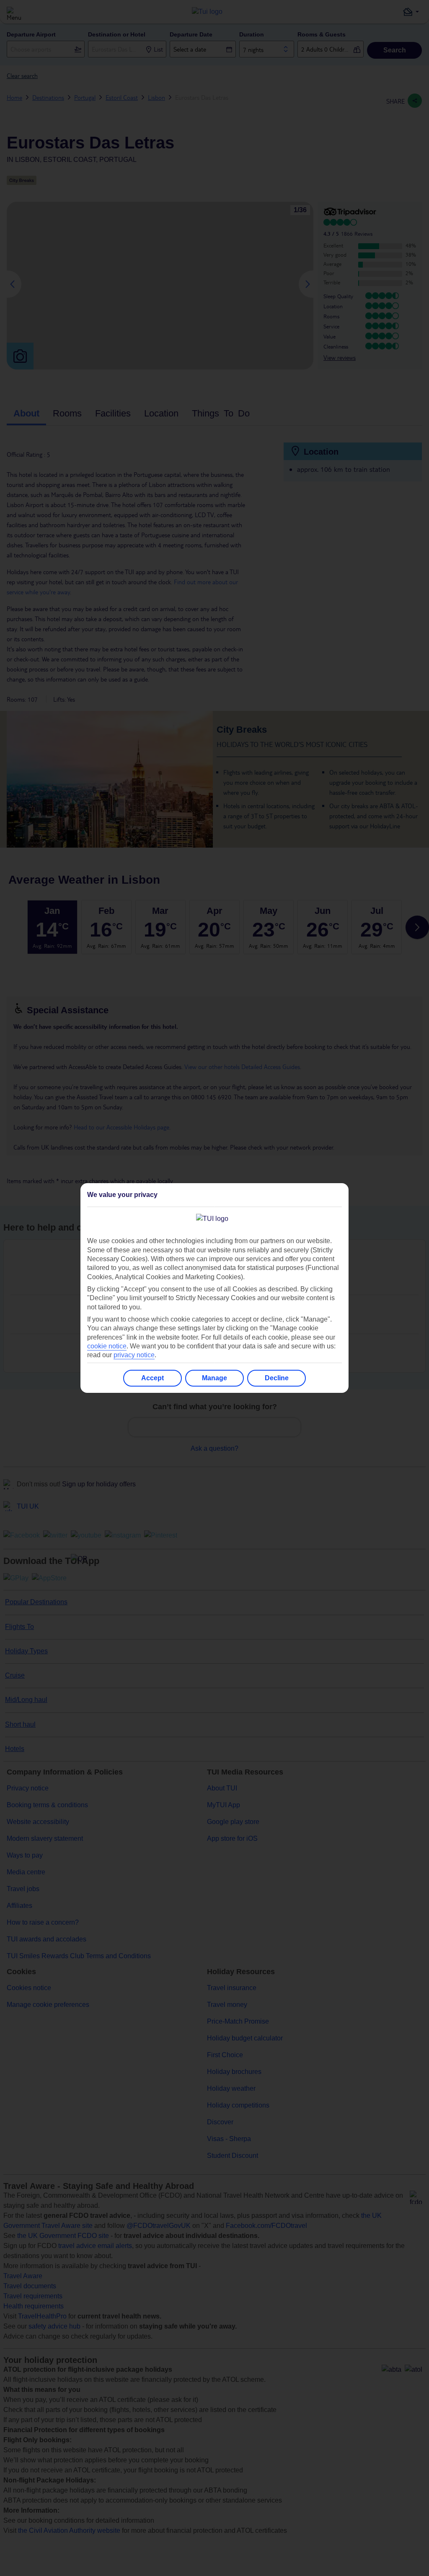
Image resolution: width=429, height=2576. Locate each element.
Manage (214, 1378)
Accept (152, 1378)
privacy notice (134, 1355)
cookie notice (107, 1346)
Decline (277, 1378)
